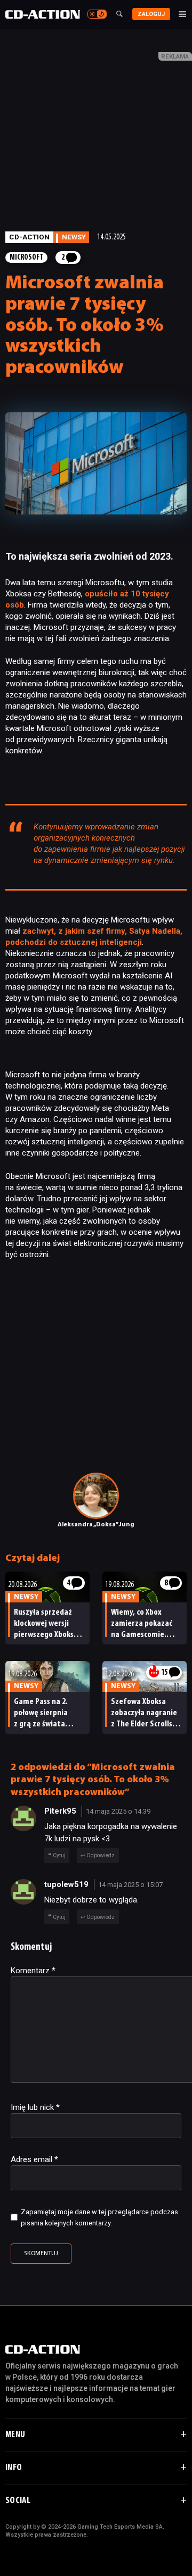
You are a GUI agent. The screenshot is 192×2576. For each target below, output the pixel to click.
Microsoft (27, 258)
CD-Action (29, 237)
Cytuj (59, 1855)
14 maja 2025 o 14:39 (118, 1811)
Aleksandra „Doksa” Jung (96, 1525)
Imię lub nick (35, 2107)
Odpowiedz (101, 1855)
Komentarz (33, 1971)
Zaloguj (151, 14)
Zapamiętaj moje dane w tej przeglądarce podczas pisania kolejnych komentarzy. (99, 2217)
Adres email (34, 2159)
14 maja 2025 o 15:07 (130, 1885)
